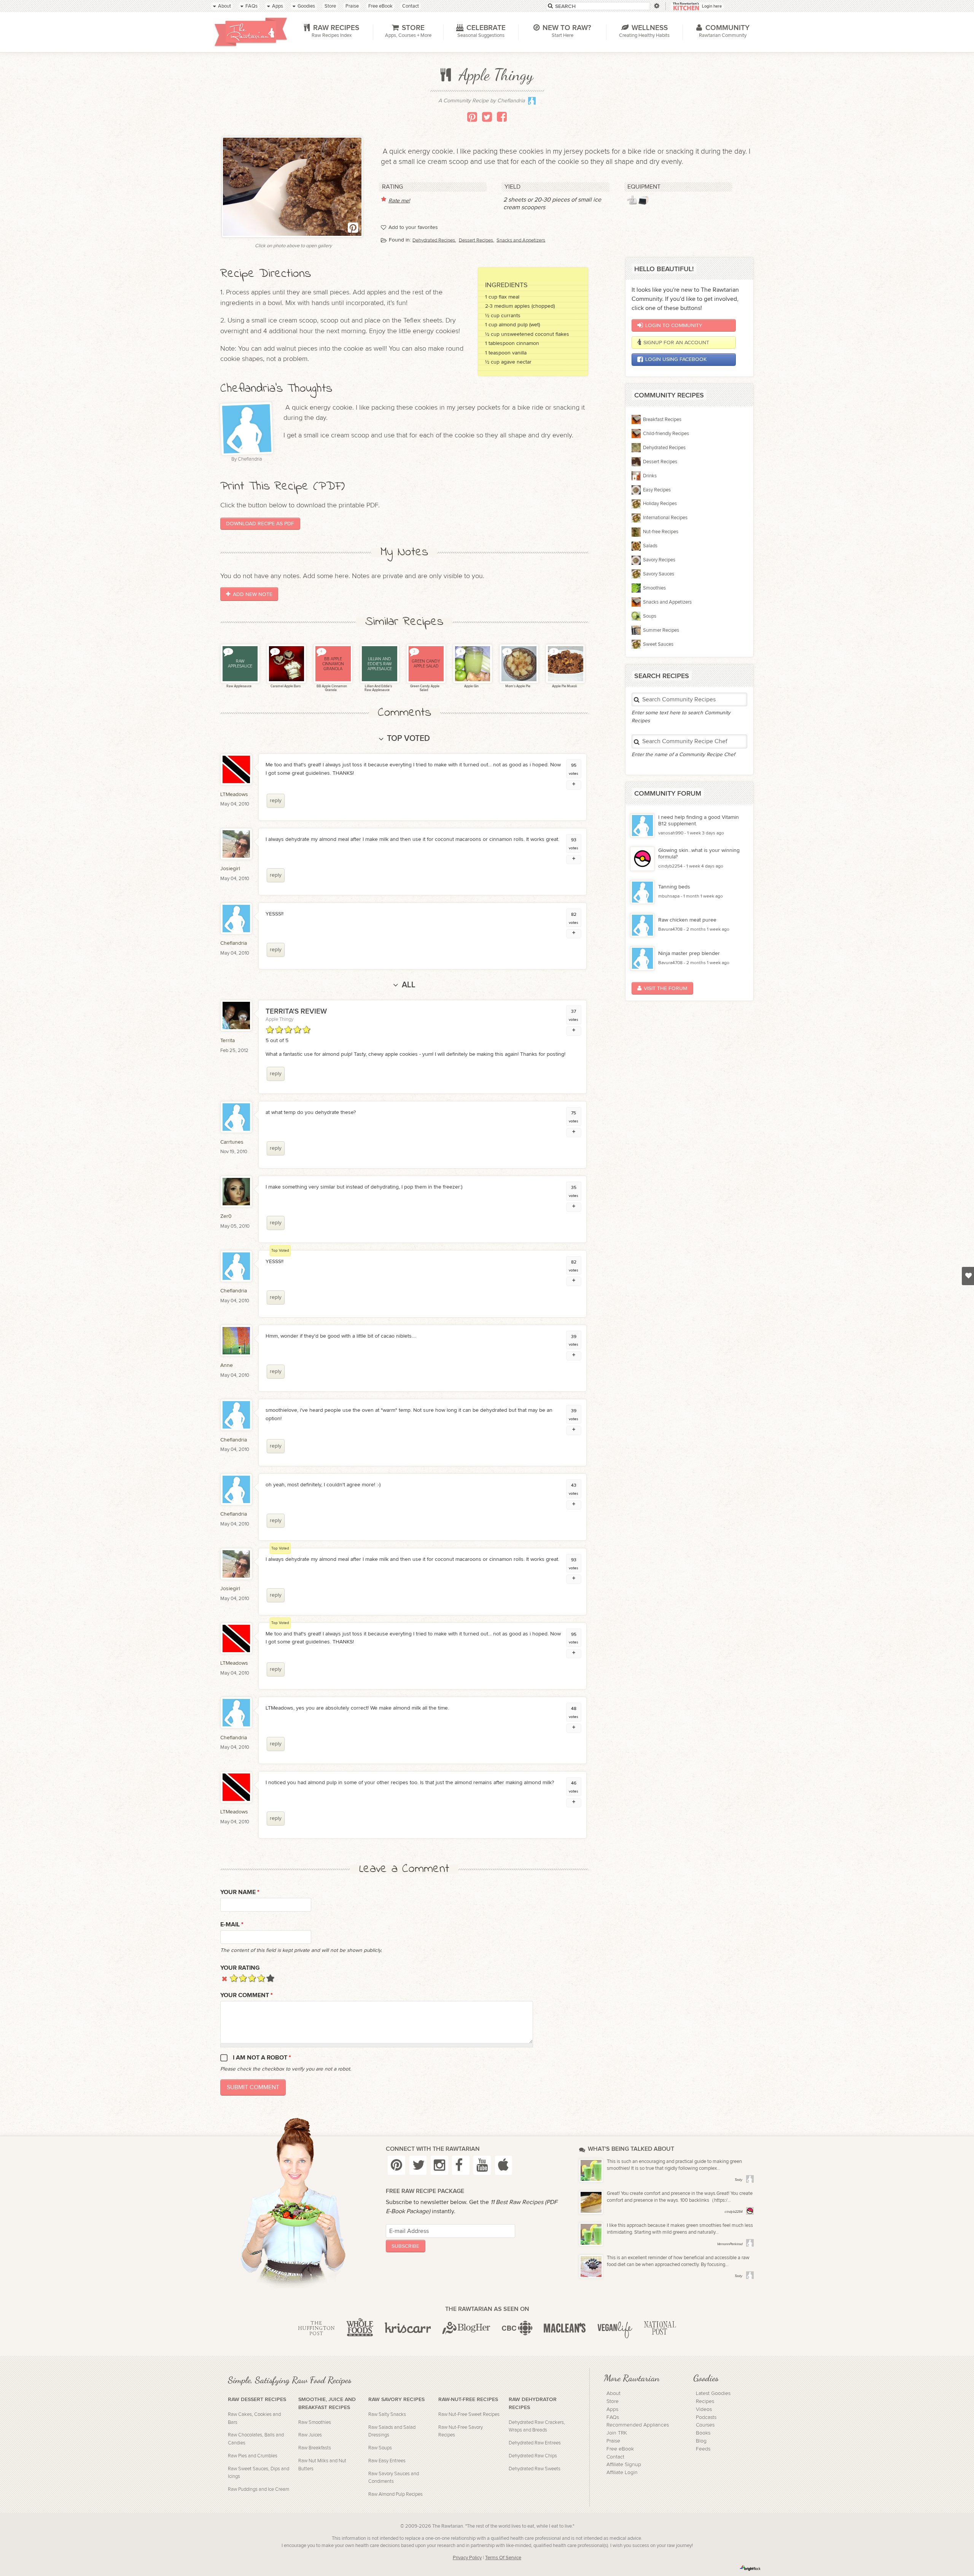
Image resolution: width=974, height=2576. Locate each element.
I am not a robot (262, 2058)
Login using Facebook (676, 359)
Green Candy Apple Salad (424, 688)
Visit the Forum (665, 988)
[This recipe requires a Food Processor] (632, 200)
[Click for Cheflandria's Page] (532, 103)
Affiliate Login (622, 2473)
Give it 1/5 (234, 1978)
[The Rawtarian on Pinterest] (396, 2165)
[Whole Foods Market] (360, 2328)
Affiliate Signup (624, 2465)
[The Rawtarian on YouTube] (482, 2165)
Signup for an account (676, 342)
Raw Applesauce (239, 686)
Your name (240, 1892)
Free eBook (620, 2449)
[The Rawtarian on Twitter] (418, 2165)
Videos (704, 2409)
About (614, 2393)
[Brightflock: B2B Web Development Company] (750, 2568)
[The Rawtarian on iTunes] (504, 2165)
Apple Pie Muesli (564, 686)
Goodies (706, 2378)
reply (276, 800)
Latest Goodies (713, 2393)
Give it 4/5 (261, 1978)
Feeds (703, 2449)
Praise (613, 2441)
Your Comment (247, 1995)
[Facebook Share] (502, 117)
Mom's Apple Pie (517, 686)
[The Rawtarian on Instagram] (439, 2165)
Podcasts (706, 2417)
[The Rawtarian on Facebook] (461, 2165)
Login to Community (674, 325)
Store (613, 2401)
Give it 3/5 (252, 1978)
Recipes (705, 2401)
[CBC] (517, 2328)
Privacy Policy (467, 2558)
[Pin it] (472, 117)
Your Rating (240, 1968)
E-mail (232, 1925)
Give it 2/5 (243, 1978)
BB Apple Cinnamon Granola (331, 688)
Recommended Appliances (638, 2425)
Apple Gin (471, 686)
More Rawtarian (632, 2378)
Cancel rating (225, 1978)
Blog (701, 2441)
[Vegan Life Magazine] (615, 2328)
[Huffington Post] (316, 2328)
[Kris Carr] (408, 2328)
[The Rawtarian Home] (251, 32)
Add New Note (253, 594)
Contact (615, 2457)
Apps (612, 2409)
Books (703, 2433)
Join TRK (617, 2433)
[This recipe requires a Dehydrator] (643, 200)
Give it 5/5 (270, 1978)
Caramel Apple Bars (285, 686)
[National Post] (660, 2328)
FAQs (613, 2417)
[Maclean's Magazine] (565, 2328)
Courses (705, 2425)
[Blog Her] (466, 2328)
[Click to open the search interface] (656, 6)
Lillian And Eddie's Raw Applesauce (378, 688)
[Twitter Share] (487, 117)
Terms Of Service (503, 2558)
